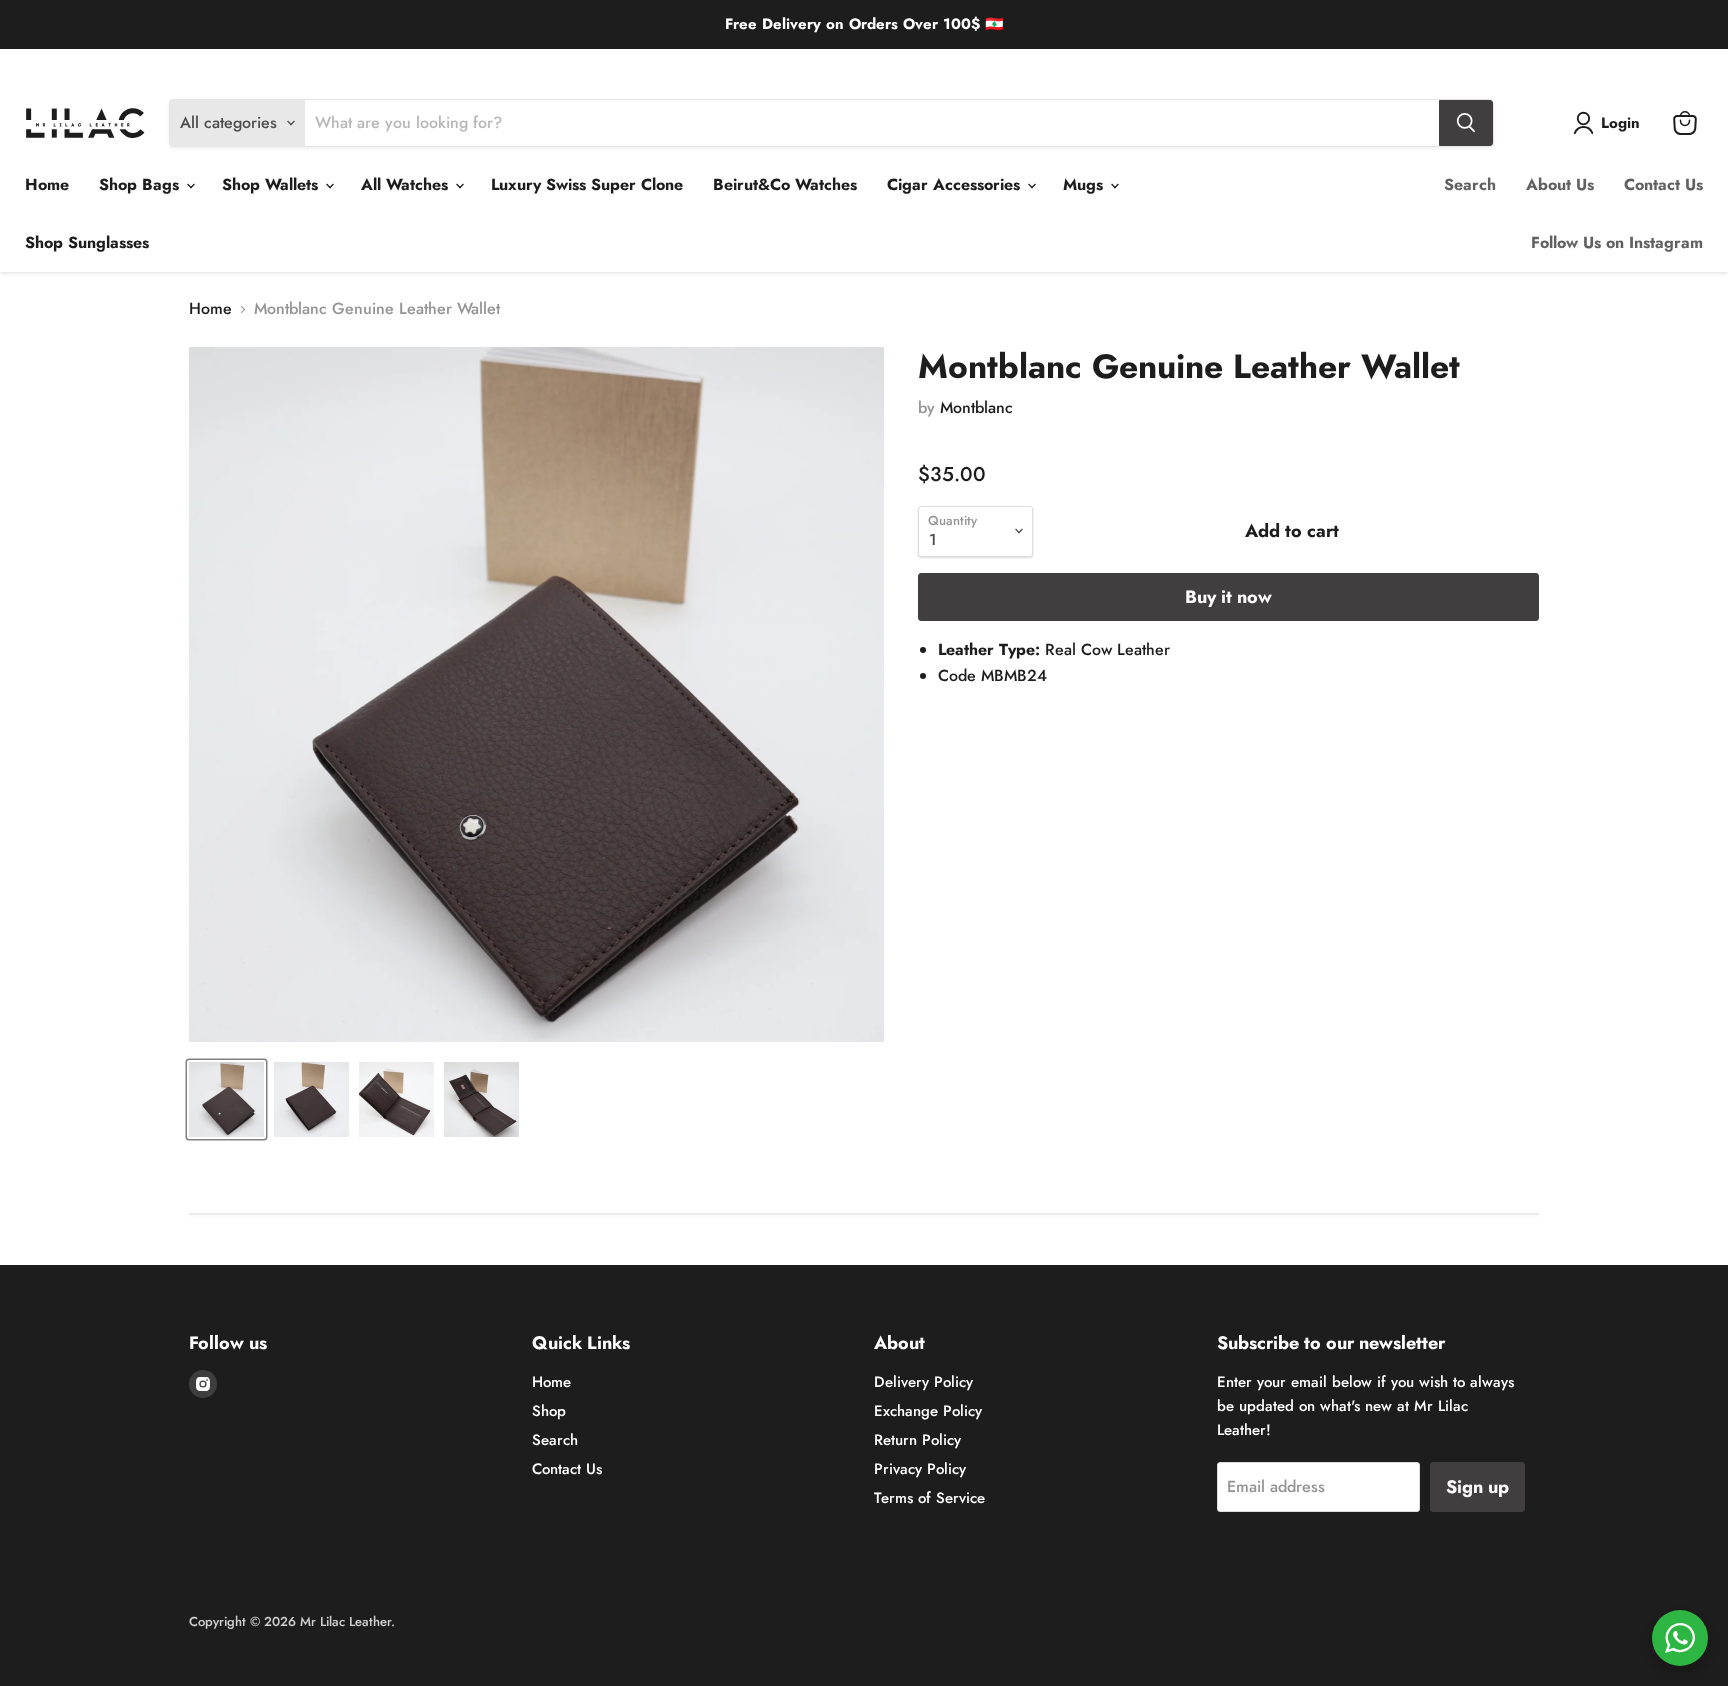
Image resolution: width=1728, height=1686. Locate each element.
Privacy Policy (920, 1469)
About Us (1560, 184)
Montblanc (976, 407)
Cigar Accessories (956, 184)
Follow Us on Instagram (1617, 242)
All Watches (407, 184)
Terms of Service (929, 1498)
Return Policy (277, 64)
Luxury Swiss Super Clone (587, 184)
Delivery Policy (66, 64)
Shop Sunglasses (87, 242)
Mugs (1085, 184)
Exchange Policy (174, 64)
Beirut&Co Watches (785, 184)
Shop (549, 1411)
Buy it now (1228, 597)
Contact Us (1663, 184)
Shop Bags (141, 184)
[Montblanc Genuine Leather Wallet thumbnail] (226, 1099)
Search (1470, 184)
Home (47, 184)
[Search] (1466, 123)
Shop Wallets (272, 184)
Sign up (1477, 1487)
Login (1620, 123)
